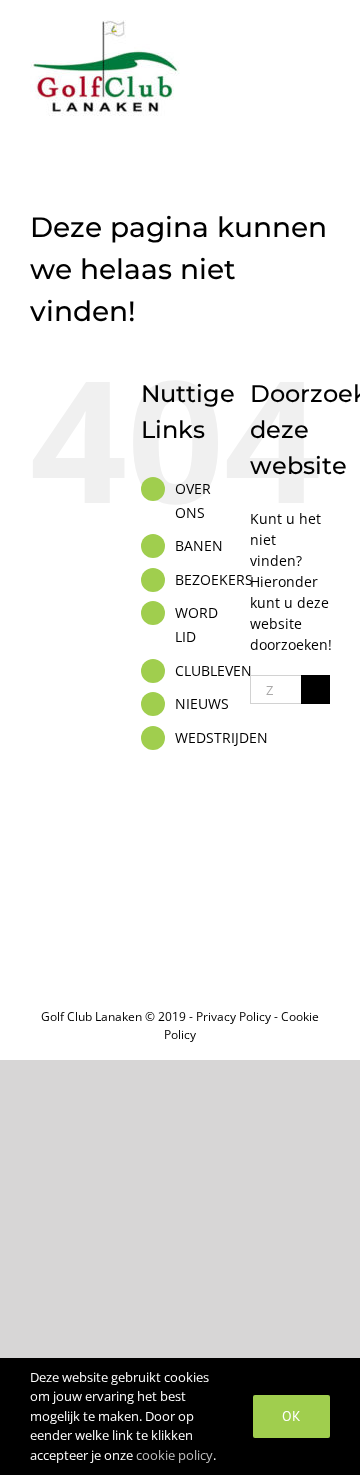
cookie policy (174, 1455)
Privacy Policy (233, 1016)
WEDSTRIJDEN (221, 737)
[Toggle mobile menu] (322, 30)
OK (291, 1416)
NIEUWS (202, 703)
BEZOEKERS (214, 579)
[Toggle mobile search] (286, 30)
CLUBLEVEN (213, 670)
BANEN (199, 545)
